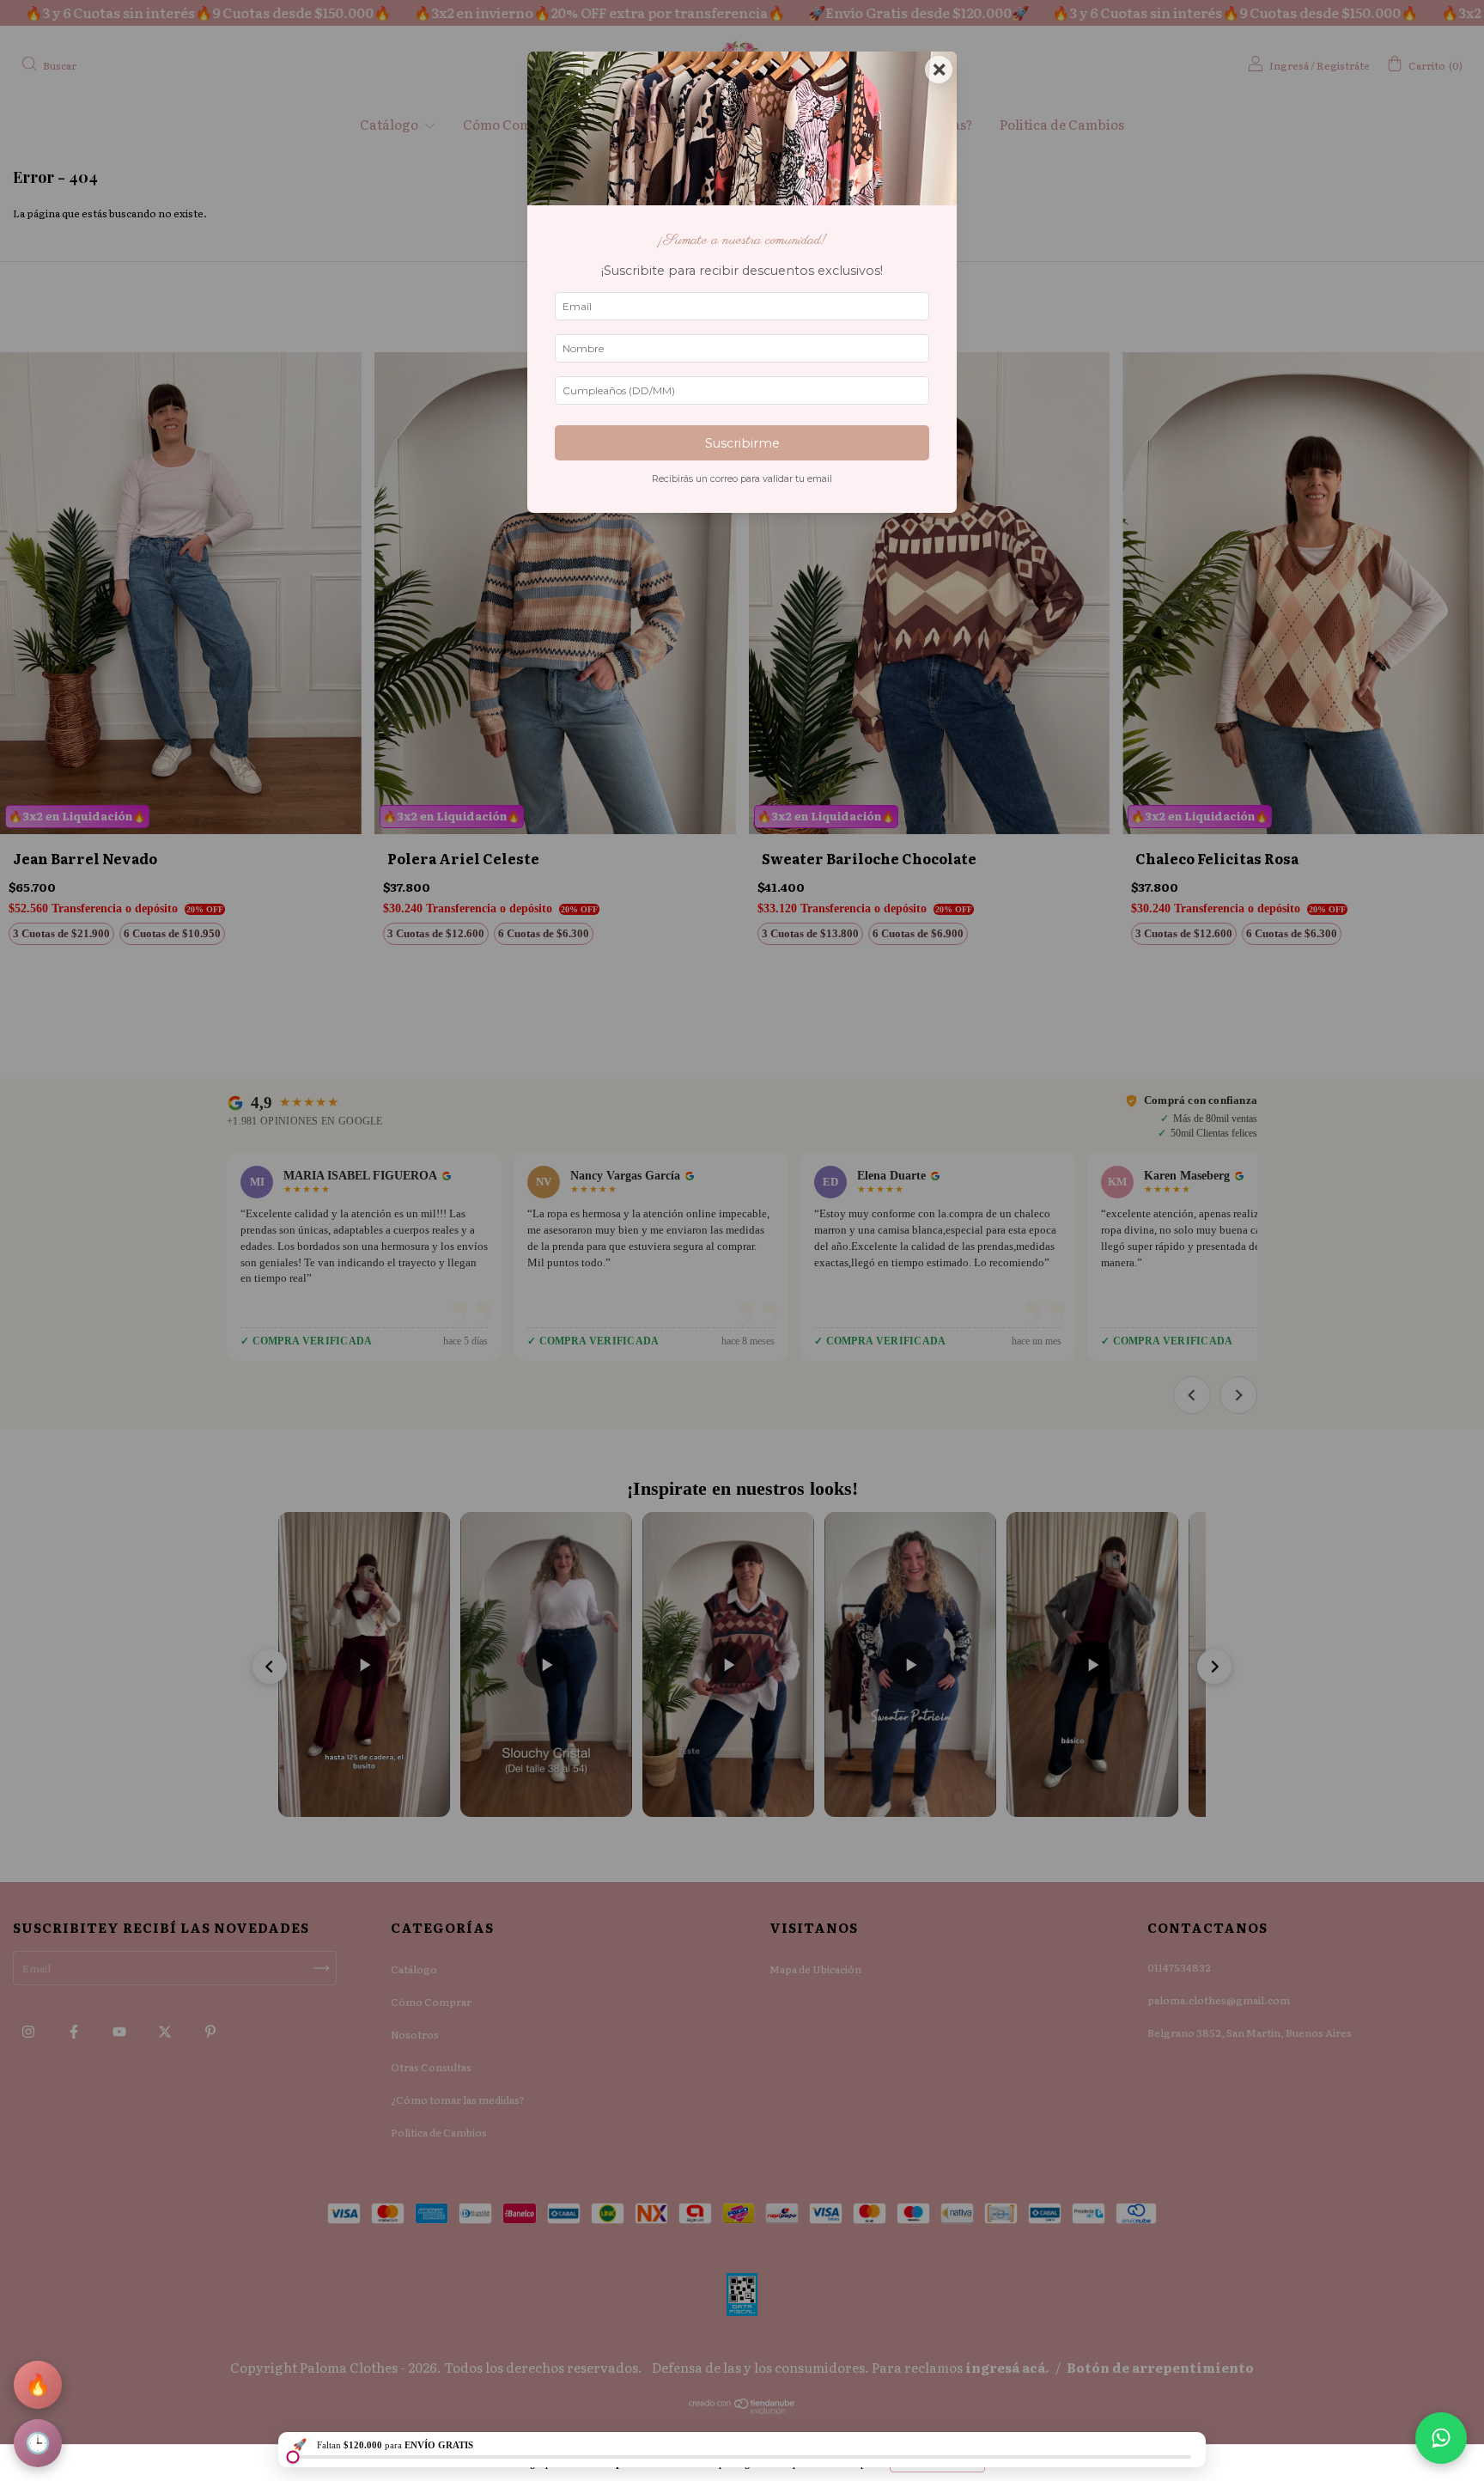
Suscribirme (742, 443)
